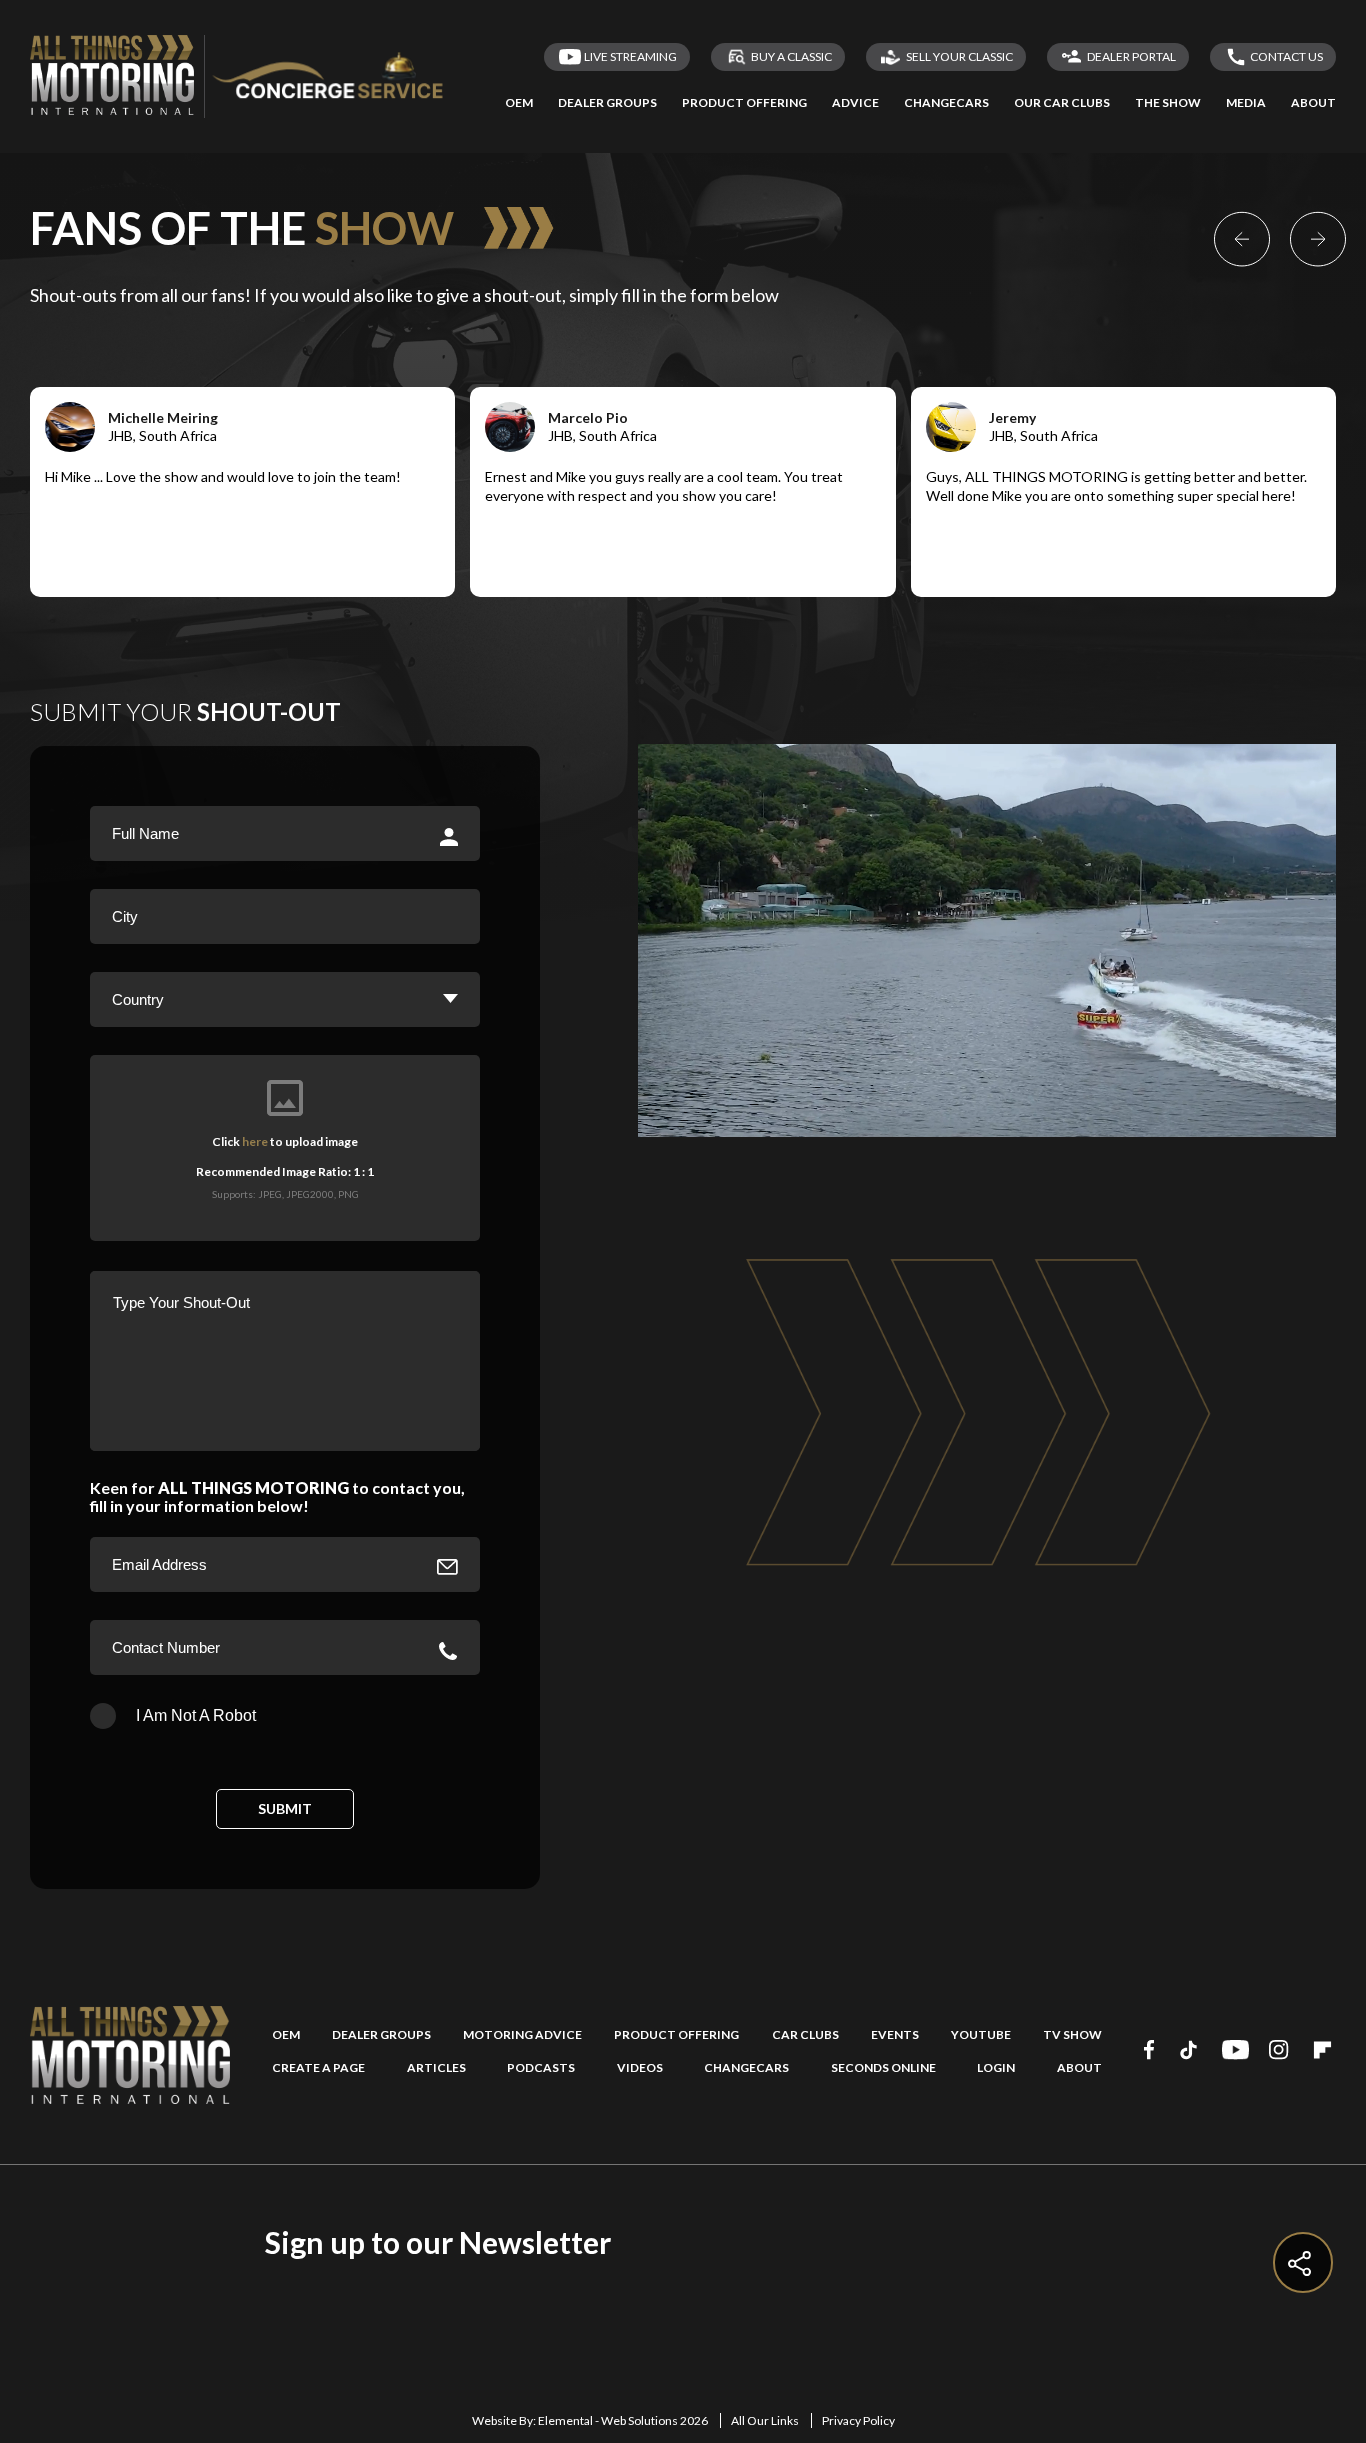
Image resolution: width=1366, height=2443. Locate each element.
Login (996, 2068)
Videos (640, 2068)
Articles (436, 2068)
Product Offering (676, 2035)
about (1079, 2068)
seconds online (883, 2068)
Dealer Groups (381, 2035)
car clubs (805, 2035)
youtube (981, 2035)
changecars (746, 2068)
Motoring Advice (522, 2035)
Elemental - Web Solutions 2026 (623, 2420)
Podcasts (541, 2068)
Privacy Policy (858, 2420)
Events (895, 2035)
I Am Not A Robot (196, 1715)
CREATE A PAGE (318, 2068)
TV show (1072, 2035)
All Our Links (765, 2420)
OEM (286, 2035)
